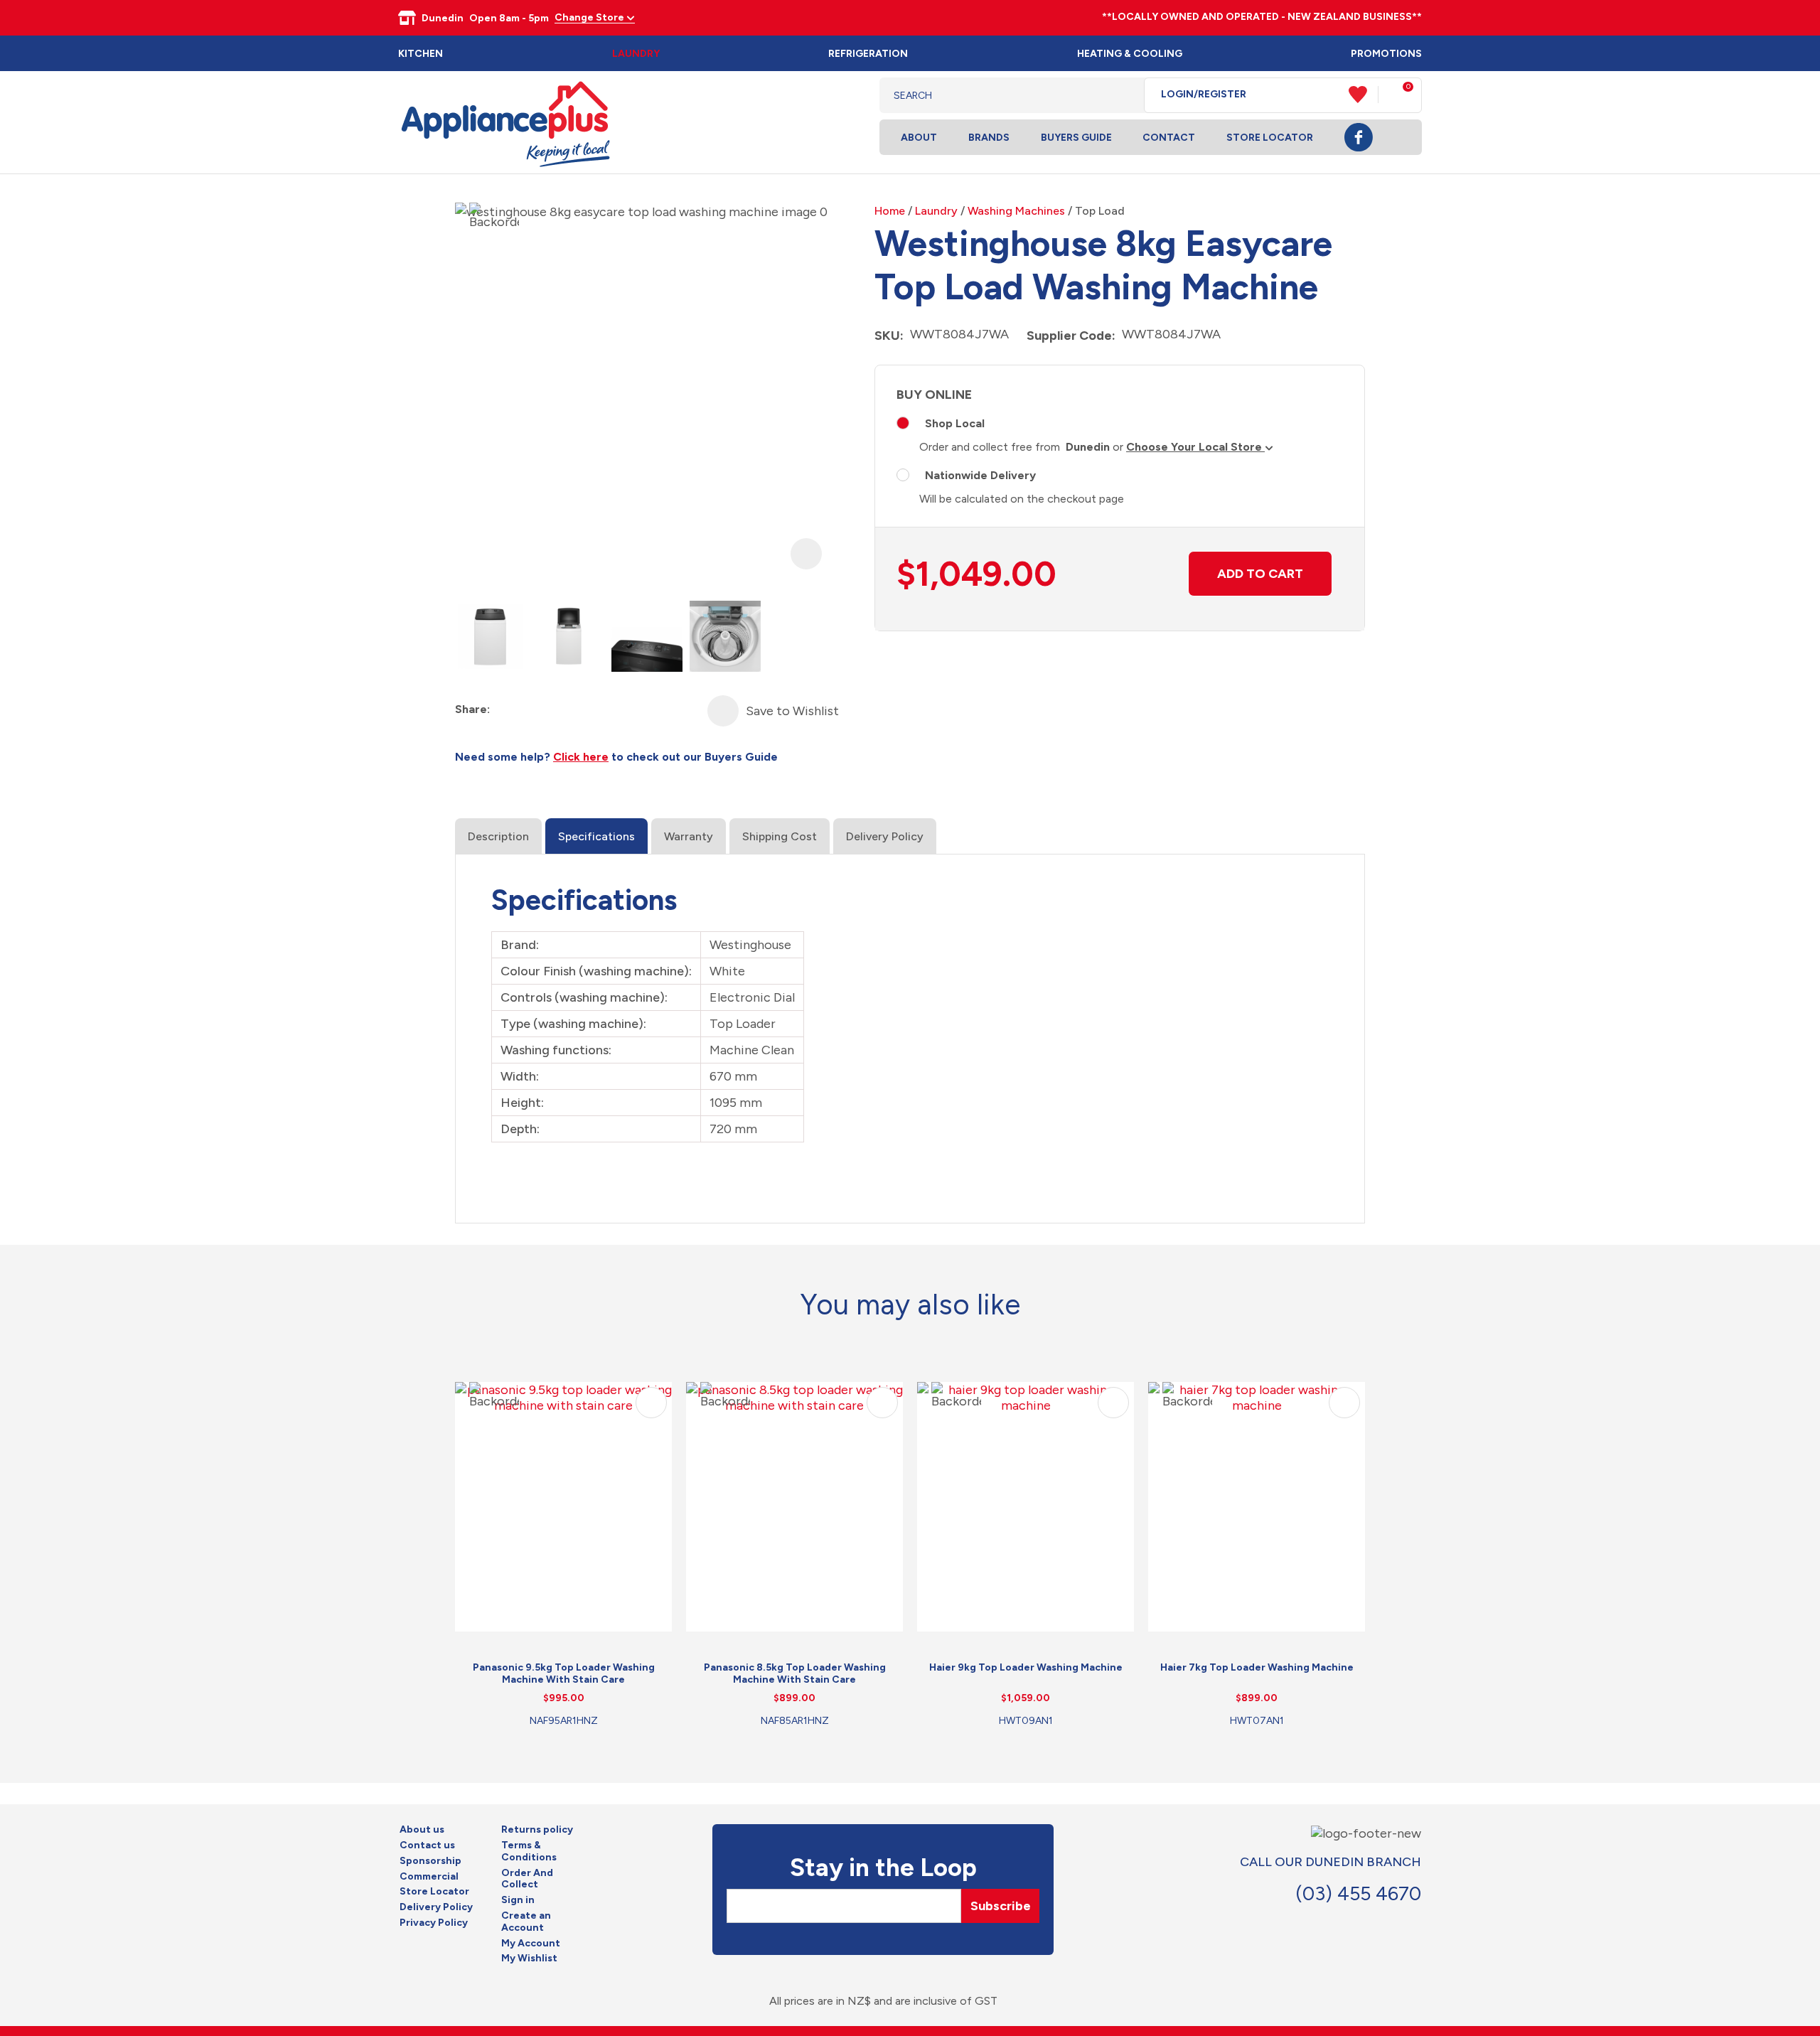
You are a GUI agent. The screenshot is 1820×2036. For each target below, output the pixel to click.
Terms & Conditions (529, 1852)
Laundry (636, 54)
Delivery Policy (885, 836)
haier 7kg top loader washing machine (1257, 1667)
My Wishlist (529, 1959)
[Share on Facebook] (502, 710)
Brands (989, 138)
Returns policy (537, 1830)
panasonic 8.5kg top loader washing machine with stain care (795, 1673)
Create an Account (526, 1922)
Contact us (427, 1845)
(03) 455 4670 (1358, 1893)
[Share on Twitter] (528, 710)
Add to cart (1260, 574)
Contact (1169, 138)
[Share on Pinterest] (579, 710)
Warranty (689, 836)
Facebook (1359, 137)
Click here (581, 757)
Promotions (1386, 54)
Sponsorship (430, 1861)
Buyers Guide (1076, 138)
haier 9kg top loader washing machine (1026, 1667)
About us (422, 1830)
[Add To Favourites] (723, 711)
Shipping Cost (780, 836)
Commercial (429, 1877)
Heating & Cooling (1130, 54)
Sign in (518, 1900)
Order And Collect (527, 1879)
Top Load (1100, 211)
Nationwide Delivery (980, 475)
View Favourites (1364, 95)
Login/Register (1204, 95)
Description (498, 836)
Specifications (596, 836)
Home (890, 211)
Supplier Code (1069, 336)
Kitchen (421, 54)
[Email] (553, 710)
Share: (472, 709)
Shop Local (955, 423)
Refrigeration (868, 54)
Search (1122, 95)
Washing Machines (1016, 211)
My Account (531, 1944)
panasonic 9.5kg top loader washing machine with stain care (564, 1673)
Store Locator (1270, 138)
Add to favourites (651, 1403)
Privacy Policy (434, 1923)
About (919, 138)
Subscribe (1001, 1906)
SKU (887, 336)
